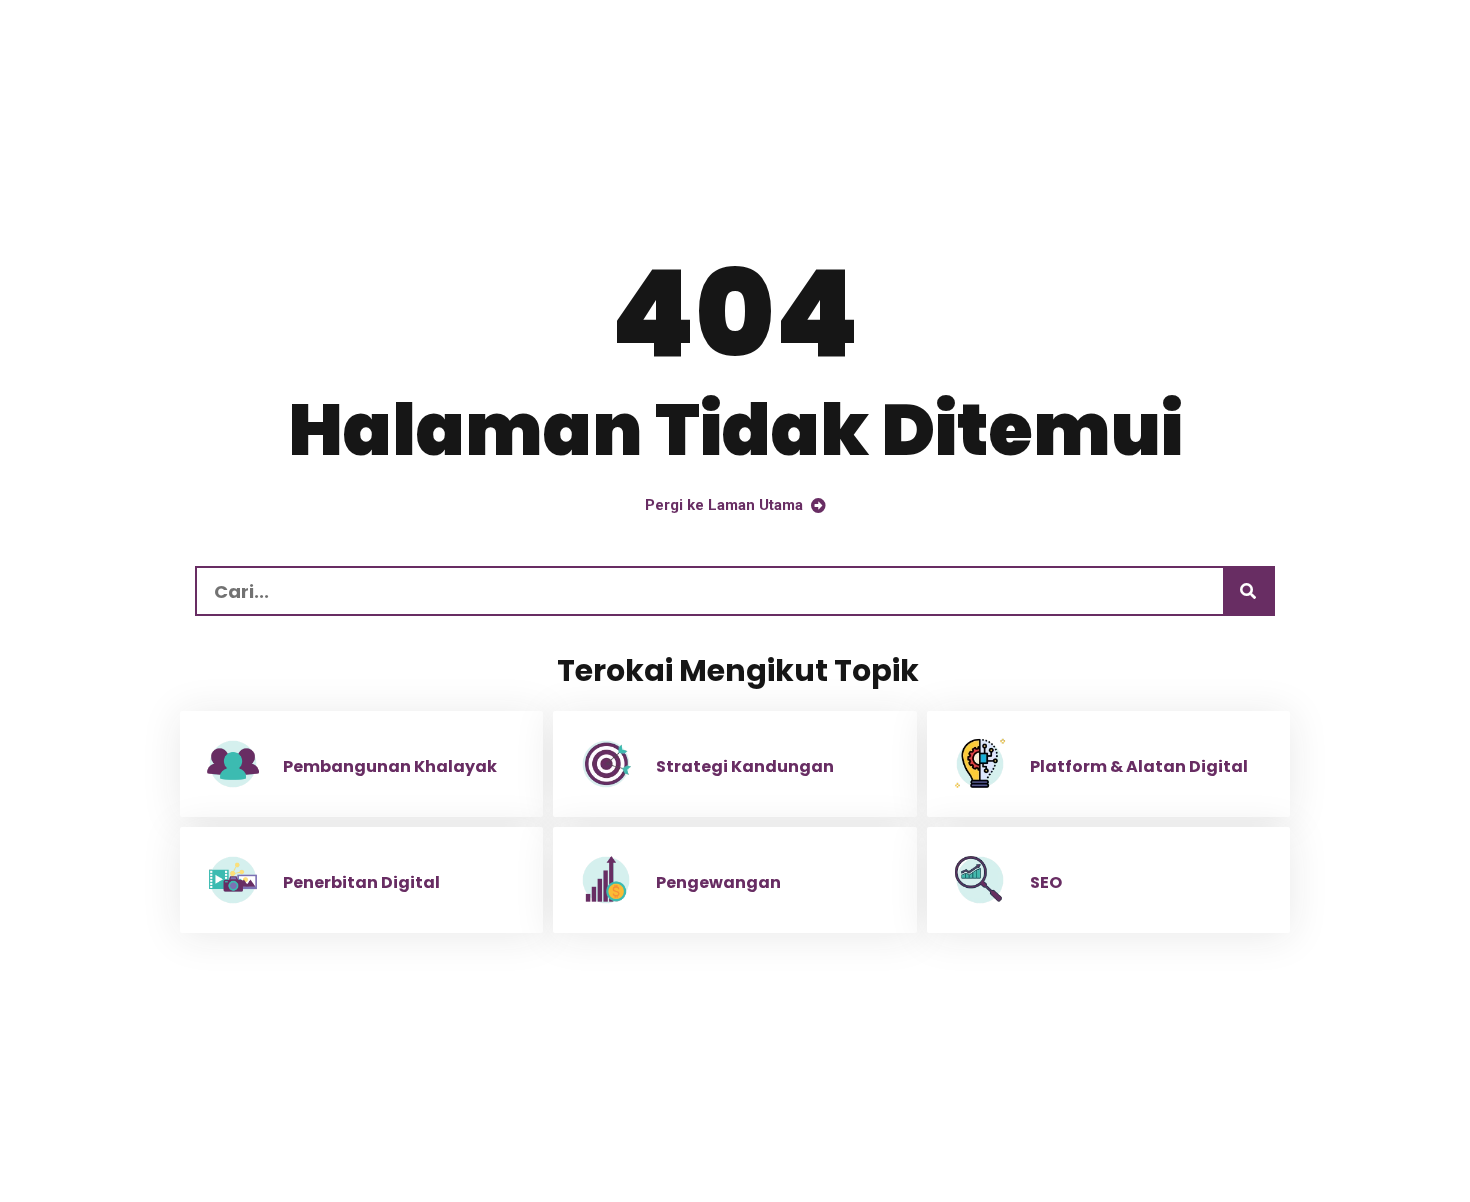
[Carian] (1248, 591)
